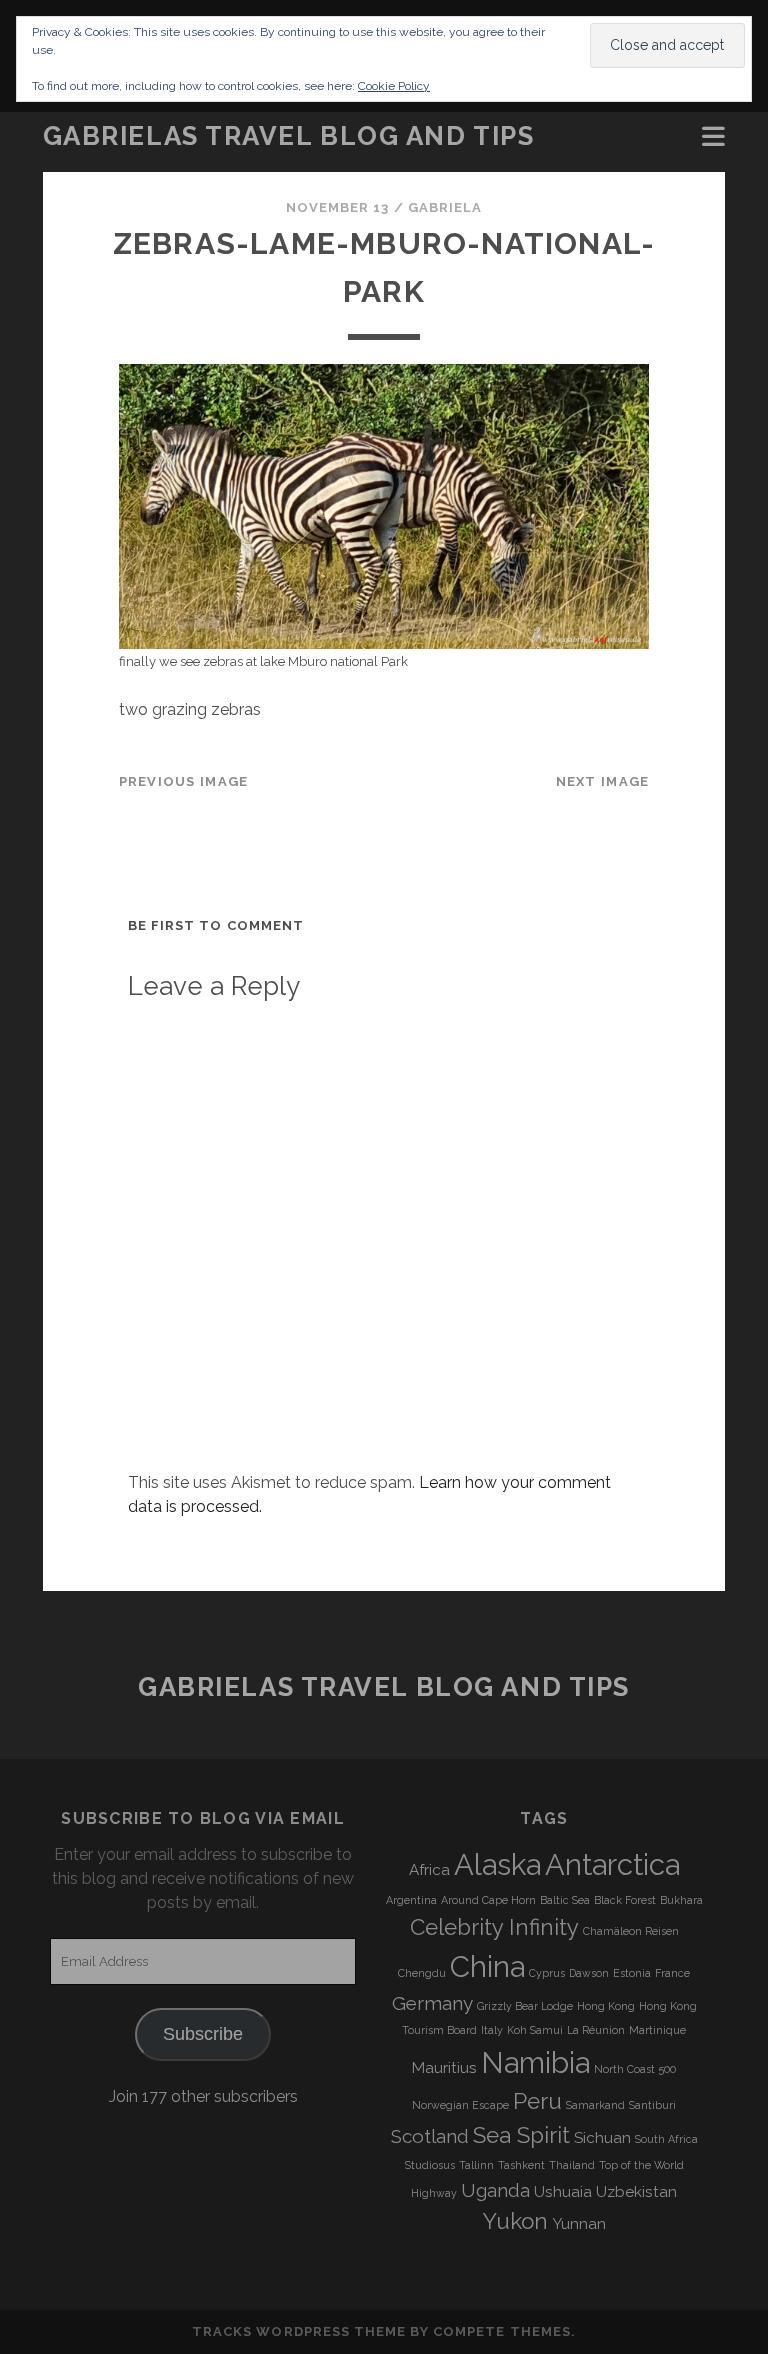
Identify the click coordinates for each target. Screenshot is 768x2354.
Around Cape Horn (488, 1900)
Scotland (430, 2136)
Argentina (411, 1900)
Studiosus (430, 2165)
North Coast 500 (635, 2069)
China (487, 1966)
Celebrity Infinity (494, 1927)
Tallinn (476, 2165)
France (672, 1973)
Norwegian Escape (460, 2105)
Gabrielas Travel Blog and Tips (289, 136)
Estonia (632, 1973)
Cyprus (547, 1973)
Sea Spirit (521, 2135)
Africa (429, 1870)
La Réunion (596, 2030)
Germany (432, 2003)
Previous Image (184, 781)
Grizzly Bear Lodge (525, 2006)
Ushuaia (563, 2192)
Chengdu (422, 1973)
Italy (492, 2030)
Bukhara (681, 1900)
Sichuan (602, 2138)
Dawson (589, 1973)
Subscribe (203, 2034)
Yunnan (579, 2224)
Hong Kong (606, 2006)
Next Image (603, 781)
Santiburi (652, 2105)
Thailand (572, 2165)
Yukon (515, 2221)
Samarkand (595, 2105)
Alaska (497, 1864)
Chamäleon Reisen (631, 1931)
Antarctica (612, 1864)
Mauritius (444, 2068)
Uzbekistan (636, 2192)
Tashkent (521, 2165)
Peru (537, 2101)
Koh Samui (535, 2030)
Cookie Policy (394, 86)
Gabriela (445, 207)
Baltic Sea (565, 1900)
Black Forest (625, 1900)
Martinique (657, 2030)
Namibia (535, 2062)
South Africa (666, 2139)
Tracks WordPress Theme (299, 2331)
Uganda (495, 2190)
